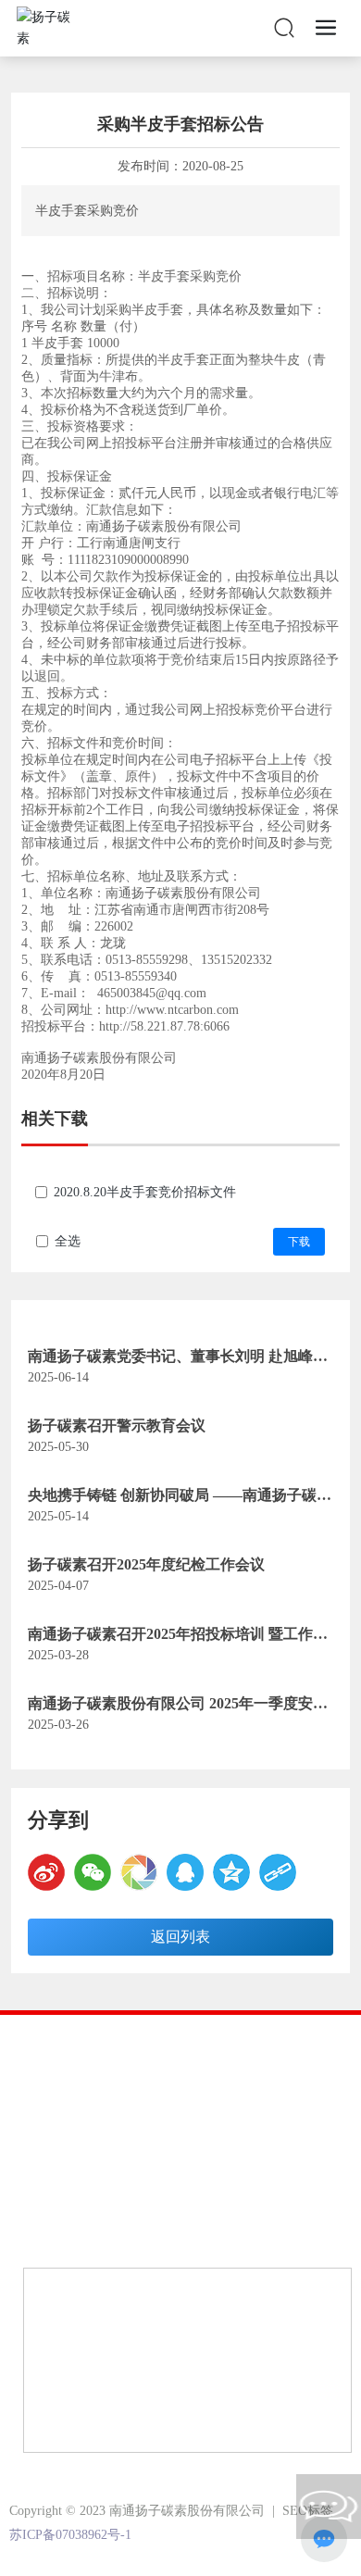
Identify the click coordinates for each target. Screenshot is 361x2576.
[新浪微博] (46, 1872)
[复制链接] (278, 1872)
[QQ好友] (185, 1872)
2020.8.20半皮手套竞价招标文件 (145, 1192)
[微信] (93, 1872)
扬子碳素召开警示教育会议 (117, 1426)
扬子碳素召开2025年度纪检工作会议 (146, 1564)
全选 (68, 1241)
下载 (299, 1242)
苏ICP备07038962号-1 (70, 2535)
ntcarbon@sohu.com (128, 2235)
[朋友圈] (139, 1872)
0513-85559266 (159, 2186)
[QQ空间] (231, 1872)
